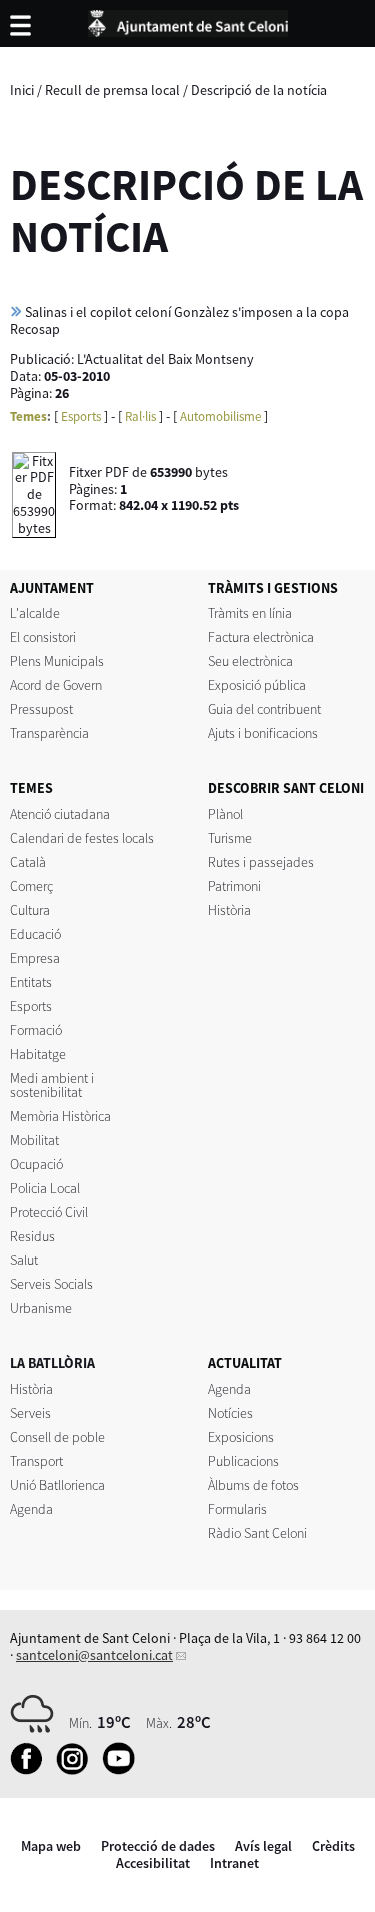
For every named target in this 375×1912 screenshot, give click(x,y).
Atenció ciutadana (60, 814)
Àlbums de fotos (253, 1485)
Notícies (230, 1413)
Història (229, 910)
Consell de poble (57, 1437)
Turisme (230, 838)
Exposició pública (257, 685)
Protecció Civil (49, 1212)
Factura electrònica (261, 637)
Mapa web (51, 1846)
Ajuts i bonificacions (263, 733)
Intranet (234, 1863)
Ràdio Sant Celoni (257, 1533)
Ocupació (36, 1164)
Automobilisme (220, 416)
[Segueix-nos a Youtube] (123, 1770)
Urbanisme (41, 1308)
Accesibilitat (153, 1863)
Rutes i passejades (261, 862)
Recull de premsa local (112, 90)
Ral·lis (140, 416)
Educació (35, 934)
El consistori (43, 637)
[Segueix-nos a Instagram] (77, 1770)
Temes (28, 416)
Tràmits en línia (250, 613)
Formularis (237, 1509)
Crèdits (333, 1846)
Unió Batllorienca (57, 1485)
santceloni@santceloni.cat (94, 1655)
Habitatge (38, 1054)
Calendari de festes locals (82, 838)
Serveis (30, 1413)
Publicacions (243, 1461)
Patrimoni (234, 886)
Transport (36, 1461)
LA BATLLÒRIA (52, 1363)
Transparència (49, 733)
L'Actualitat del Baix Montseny (165, 359)
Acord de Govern (56, 685)
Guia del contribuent (264, 709)
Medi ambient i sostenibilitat (52, 1085)
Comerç (31, 886)
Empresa (35, 958)
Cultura (30, 910)
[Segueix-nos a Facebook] (31, 1770)
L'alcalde (35, 613)
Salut (24, 1260)
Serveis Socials (51, 1284)
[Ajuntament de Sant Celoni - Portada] (188, 20)
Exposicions (241, 1437)
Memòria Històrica (60, 1116)
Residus (32, 1236)
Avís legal (263, 1846)
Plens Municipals (57, 661)
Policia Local (45, 1188)
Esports (81, 416)
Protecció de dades (158, 1846)
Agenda (31, 1509)
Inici (22, 90)
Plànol (225, 814)
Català (28, 862)
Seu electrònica (250, 661)
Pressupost (41, 709)
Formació (36, 1030)
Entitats (31, 982)
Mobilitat (34, 1140)
